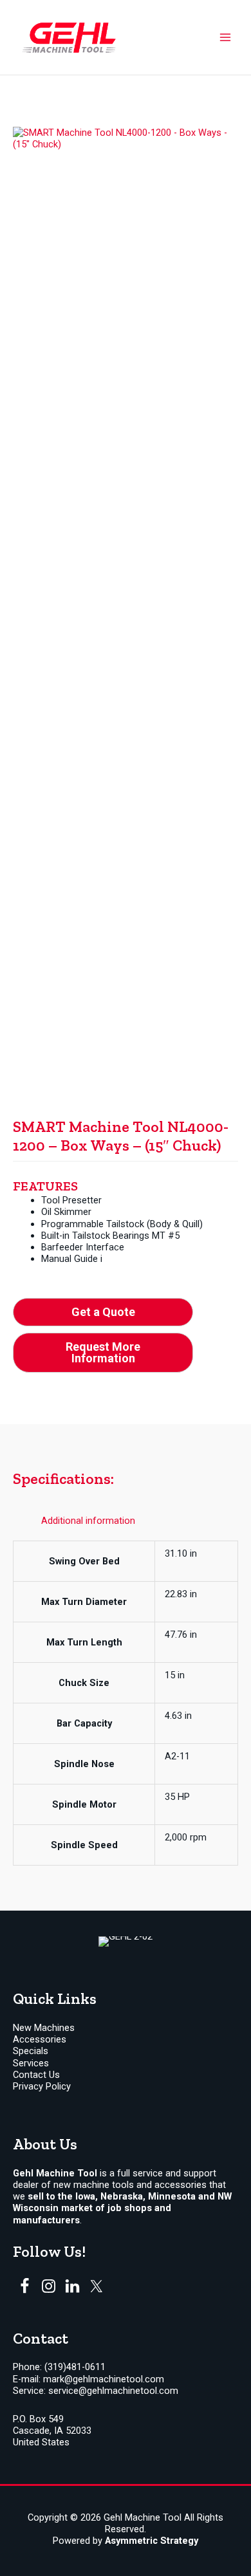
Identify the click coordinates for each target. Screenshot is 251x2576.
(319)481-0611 (75, 2367)
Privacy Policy (42, 2086)
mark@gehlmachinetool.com (104, 2379)
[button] (103, 1312)
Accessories (40, 2039)
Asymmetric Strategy (152, 2541)
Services (31, 2063)
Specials (31, 2051)
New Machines (44, 2028)
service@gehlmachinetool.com (113, 2391)
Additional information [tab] (88, 1521)
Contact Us (36, 2075)
